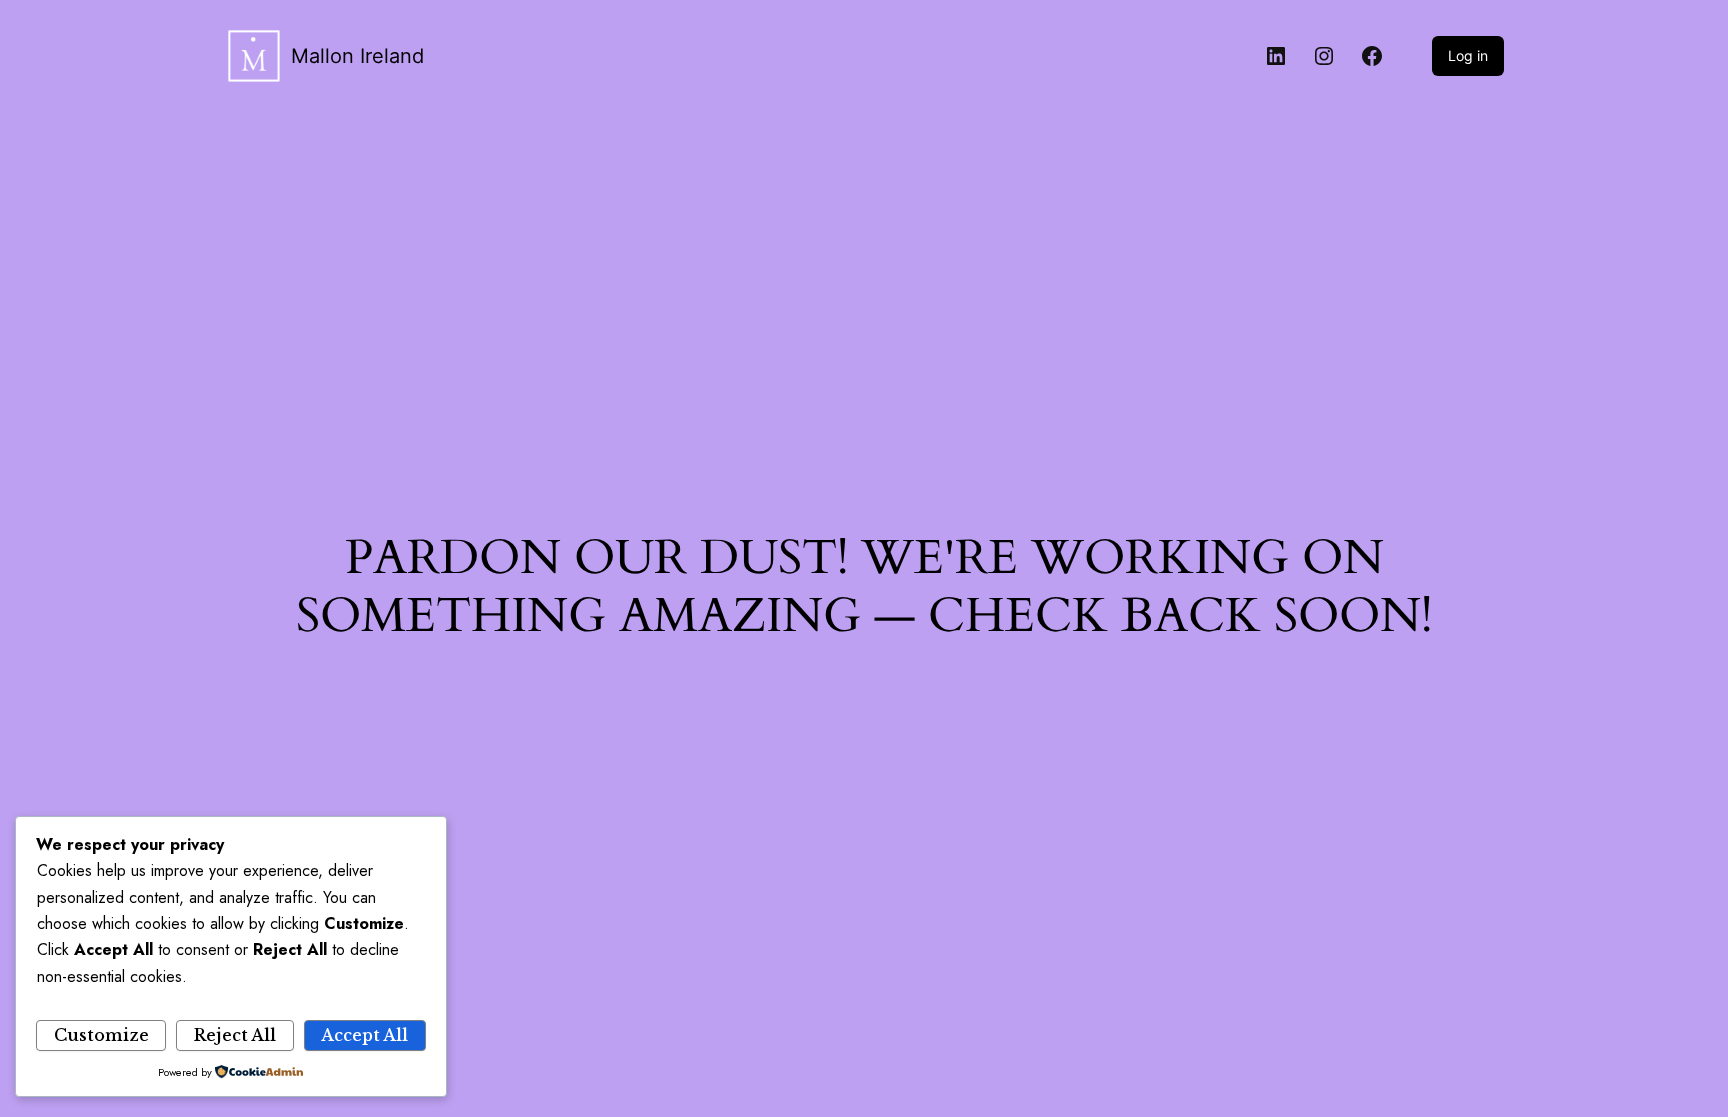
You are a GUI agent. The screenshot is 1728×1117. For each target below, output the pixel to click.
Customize (101, 1035)
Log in (1468, 55)
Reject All (235, 1035)
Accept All (364, 1035)
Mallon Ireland (357, 56)
